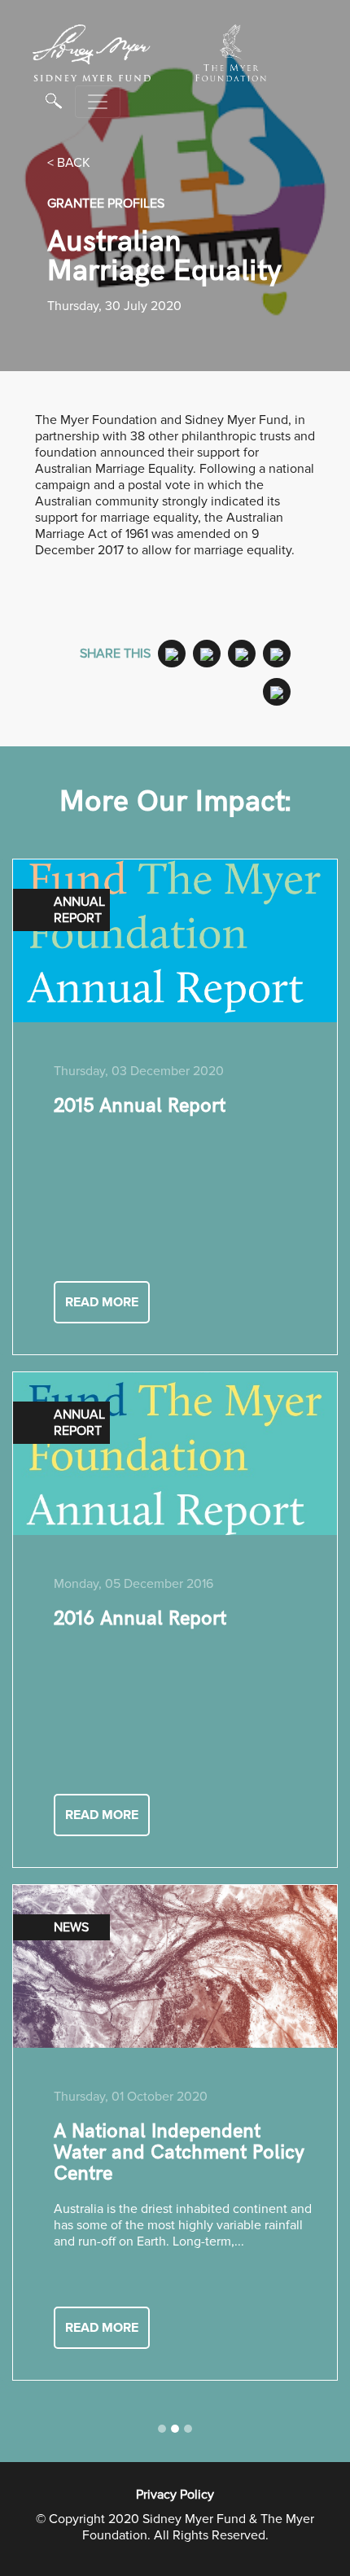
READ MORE (102, 1302)
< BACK (69, 163)
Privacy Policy (175, 2495)
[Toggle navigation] (98, 102)
